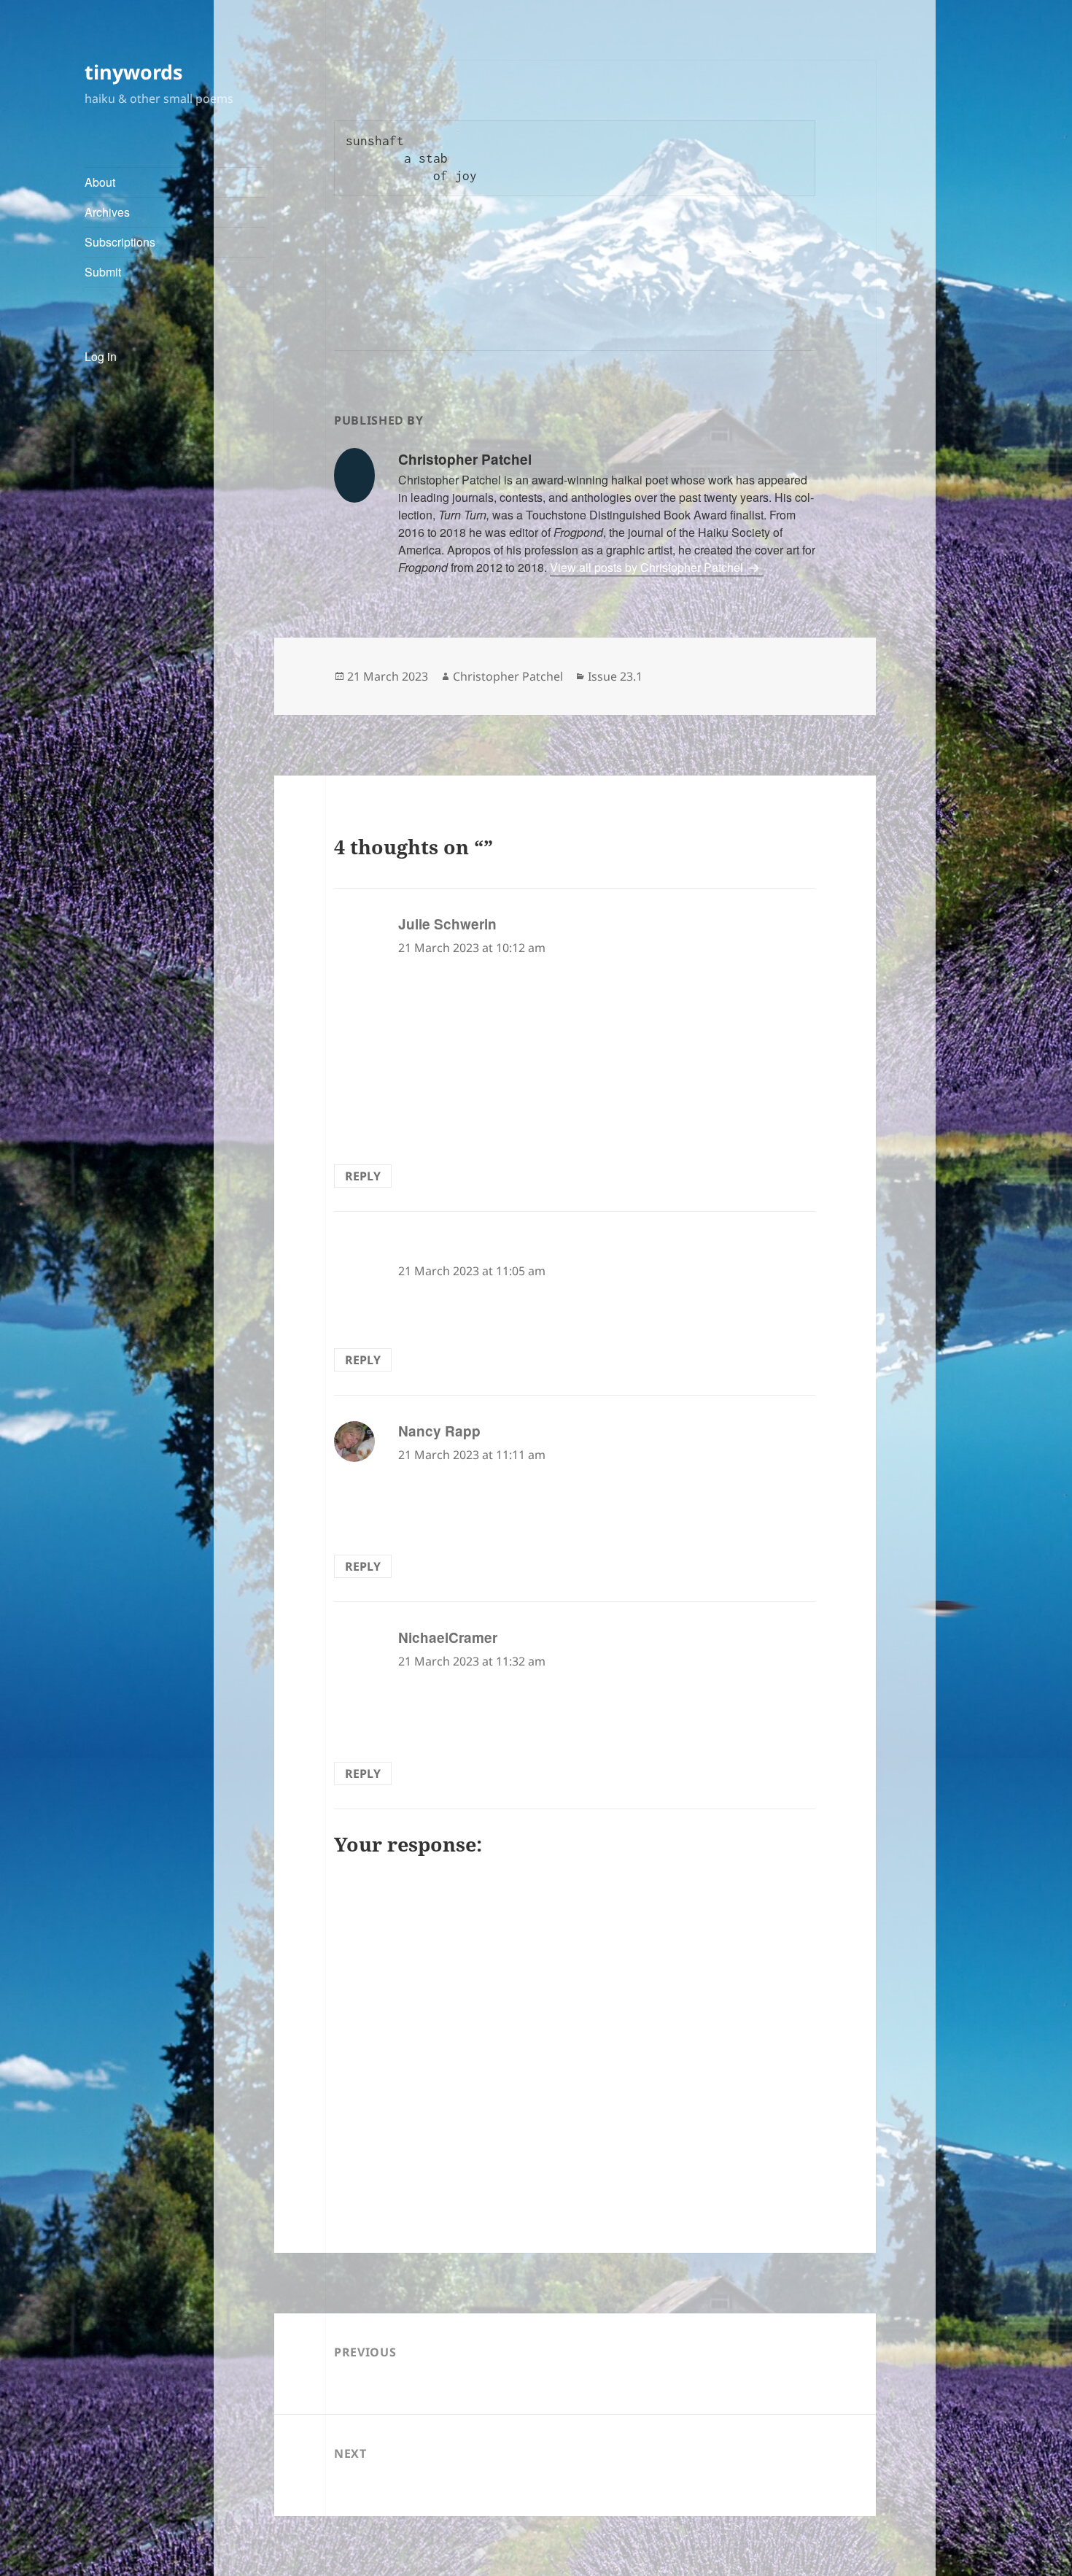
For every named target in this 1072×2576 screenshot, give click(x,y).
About (100, 182)
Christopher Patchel (508, 676)
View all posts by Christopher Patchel (648, 567)
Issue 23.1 (615, 676)
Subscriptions (120, 242)
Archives (107, 212)
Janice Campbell (454, 1247)
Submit (103, 272)
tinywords (133, 72)
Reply (363, 1176)
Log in (101, 356)
